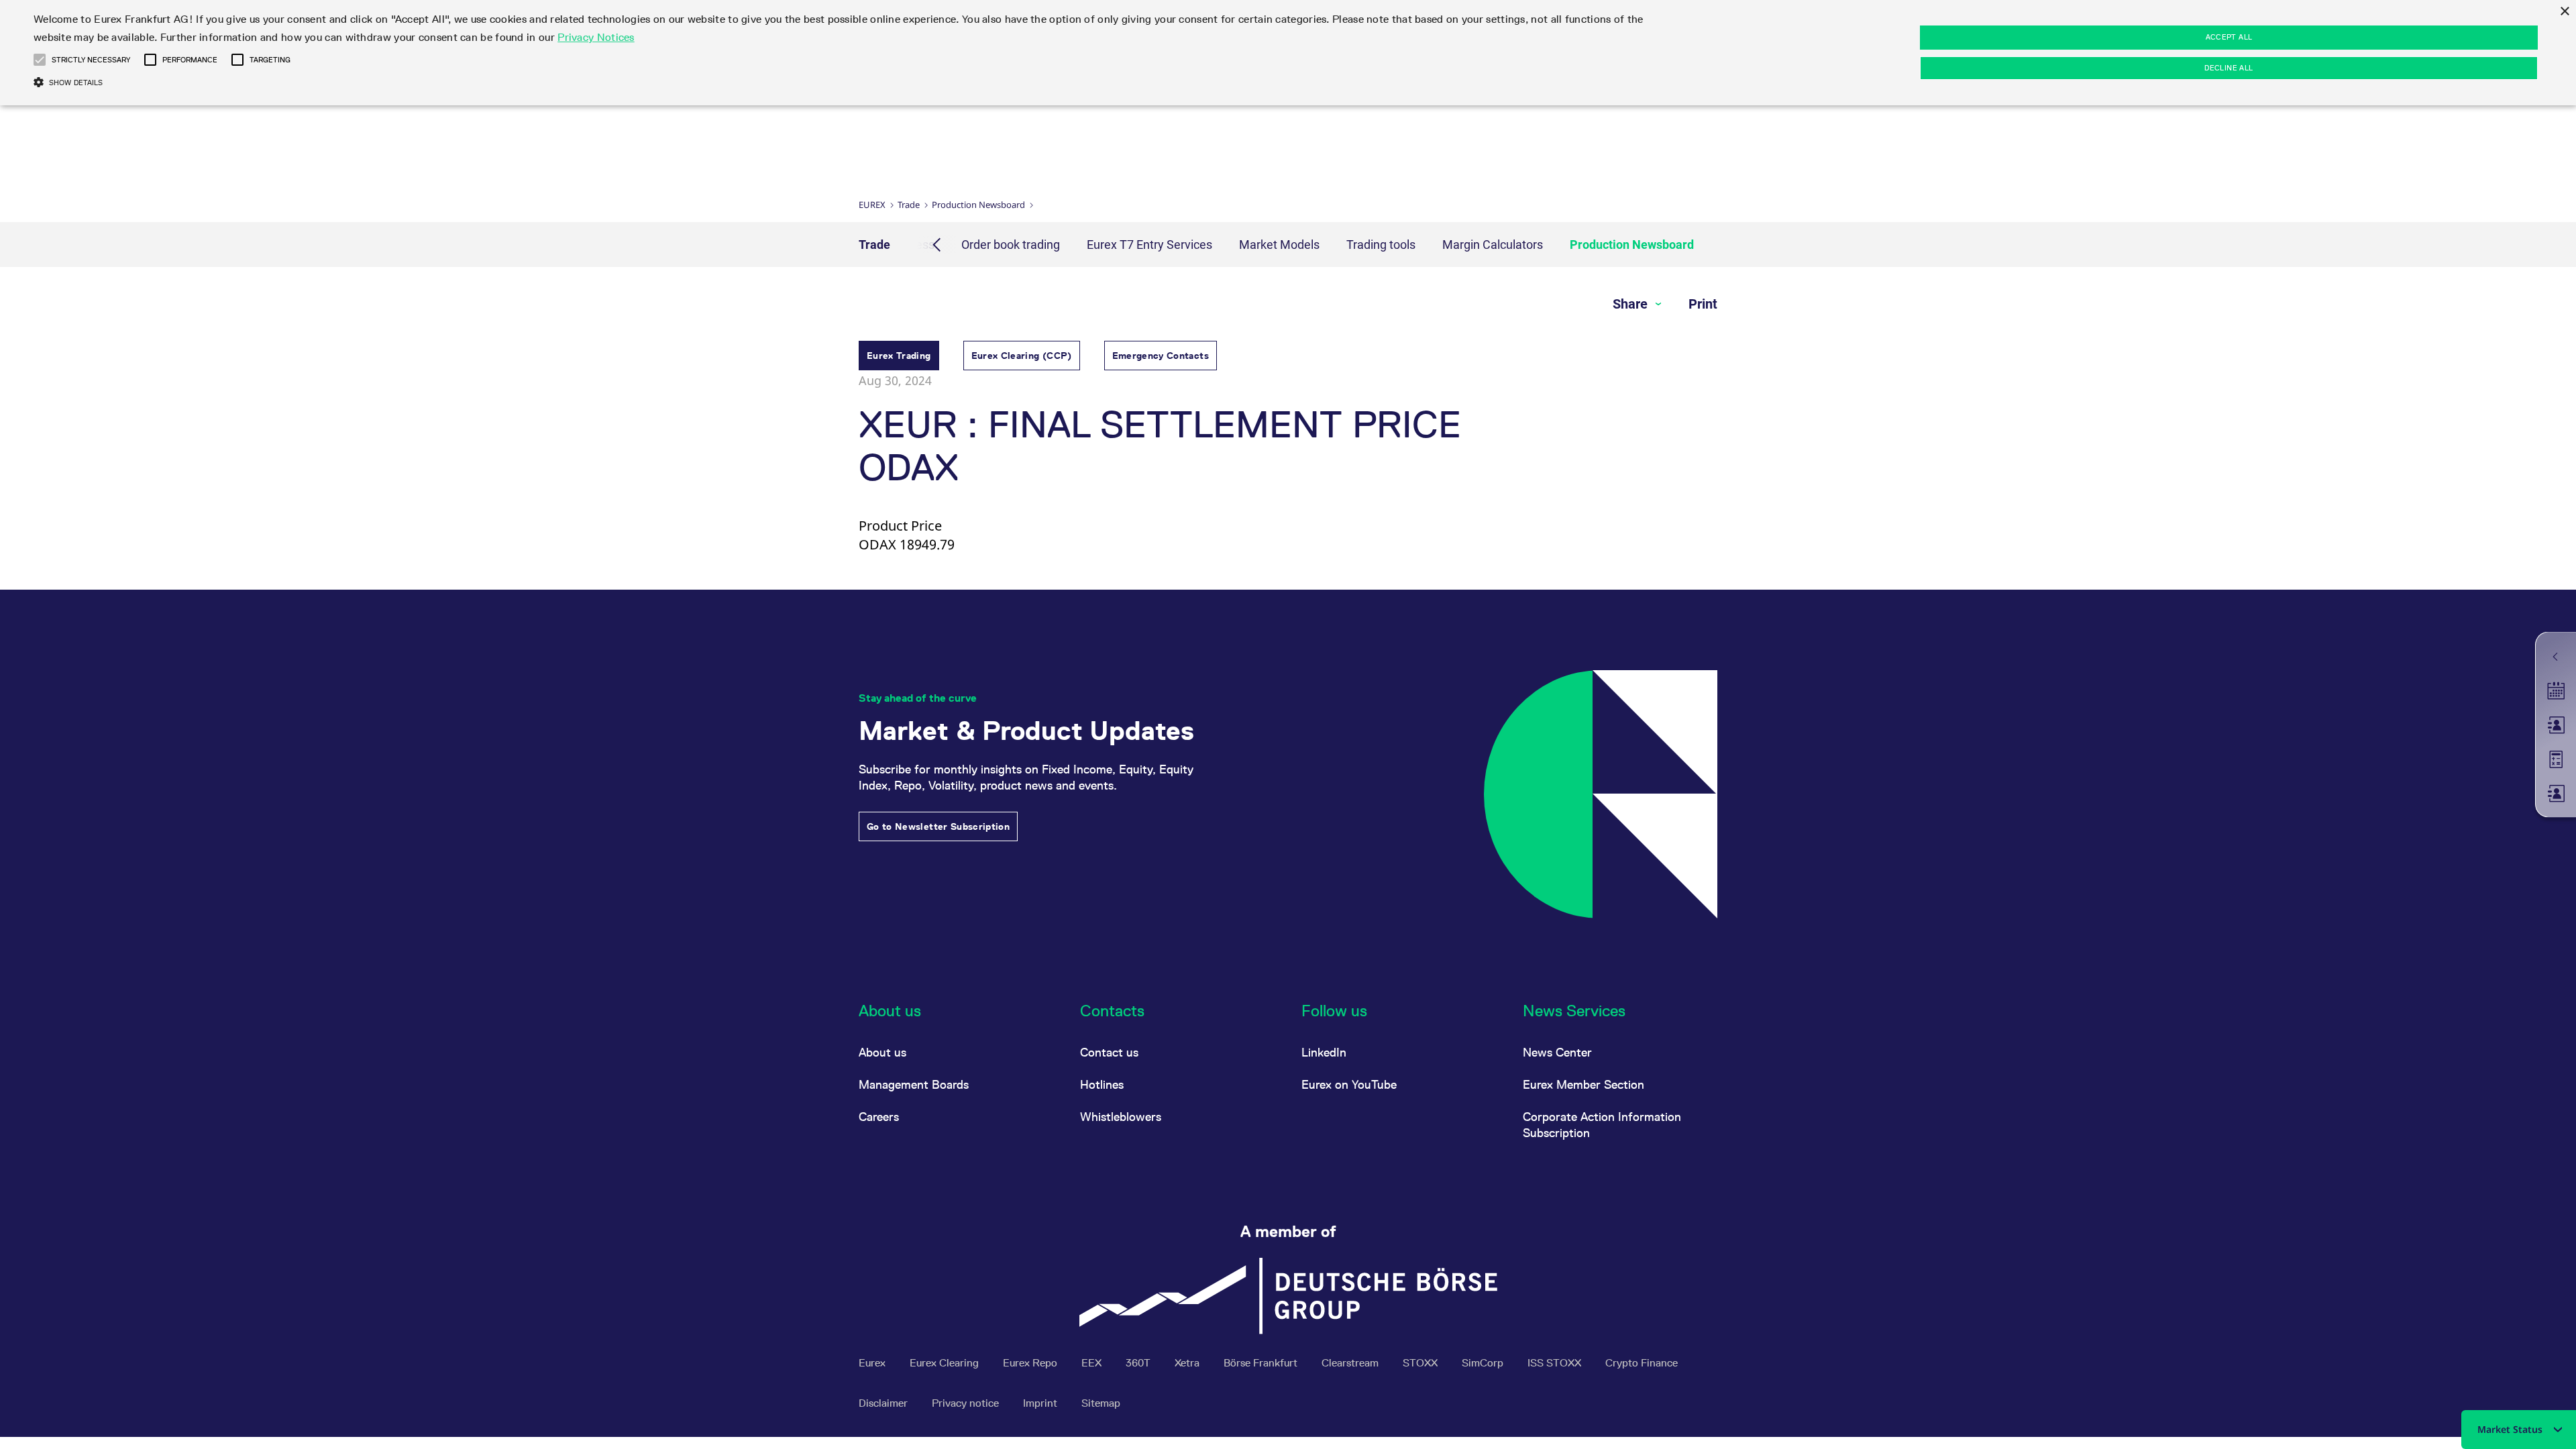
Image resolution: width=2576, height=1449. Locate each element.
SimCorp (1484, 1363)
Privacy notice (967, 1403)
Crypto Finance (1642, 1363)
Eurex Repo (1031, 1363)
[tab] (899, 357)
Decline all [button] (2229, 68)
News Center (1557, 1052)
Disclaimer (884, 1403)
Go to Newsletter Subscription (938, 826)
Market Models (1279, 245)
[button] (40, 60)
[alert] (1288, 53)
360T (1139, 1363)
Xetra (1188, 1363)
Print (1703, 304)
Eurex (872, 205)
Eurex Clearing (946, 1363)
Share (1632, 304)
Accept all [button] (2229, 37)
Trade (909, 205)
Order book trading (1011, 245)
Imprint (1041, 1403)
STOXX (1421, 1363)
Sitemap (1101, 1403)
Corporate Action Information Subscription (1602, 1125)
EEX (1093, 1363)
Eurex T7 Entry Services (1149, 245)
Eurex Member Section (1584, 1084)
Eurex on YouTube (1349, 1084)
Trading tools (1381, 245)
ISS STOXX (1556, 1363)
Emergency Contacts (1161, 356)
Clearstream (1351, 1363)
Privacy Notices (596, 37)
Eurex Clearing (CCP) (1022, 356)
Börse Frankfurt (1262, 1363)
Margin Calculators (1493, 245)
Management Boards (914, 1084)
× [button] (2564, 12)
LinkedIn (1324, 1052)
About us (882, 1052)
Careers (879, 1117)
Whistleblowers (1121, 1117)
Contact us (1109, 1052)
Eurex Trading (899, 356)
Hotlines (1102, 1084)
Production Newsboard (978, 205)
